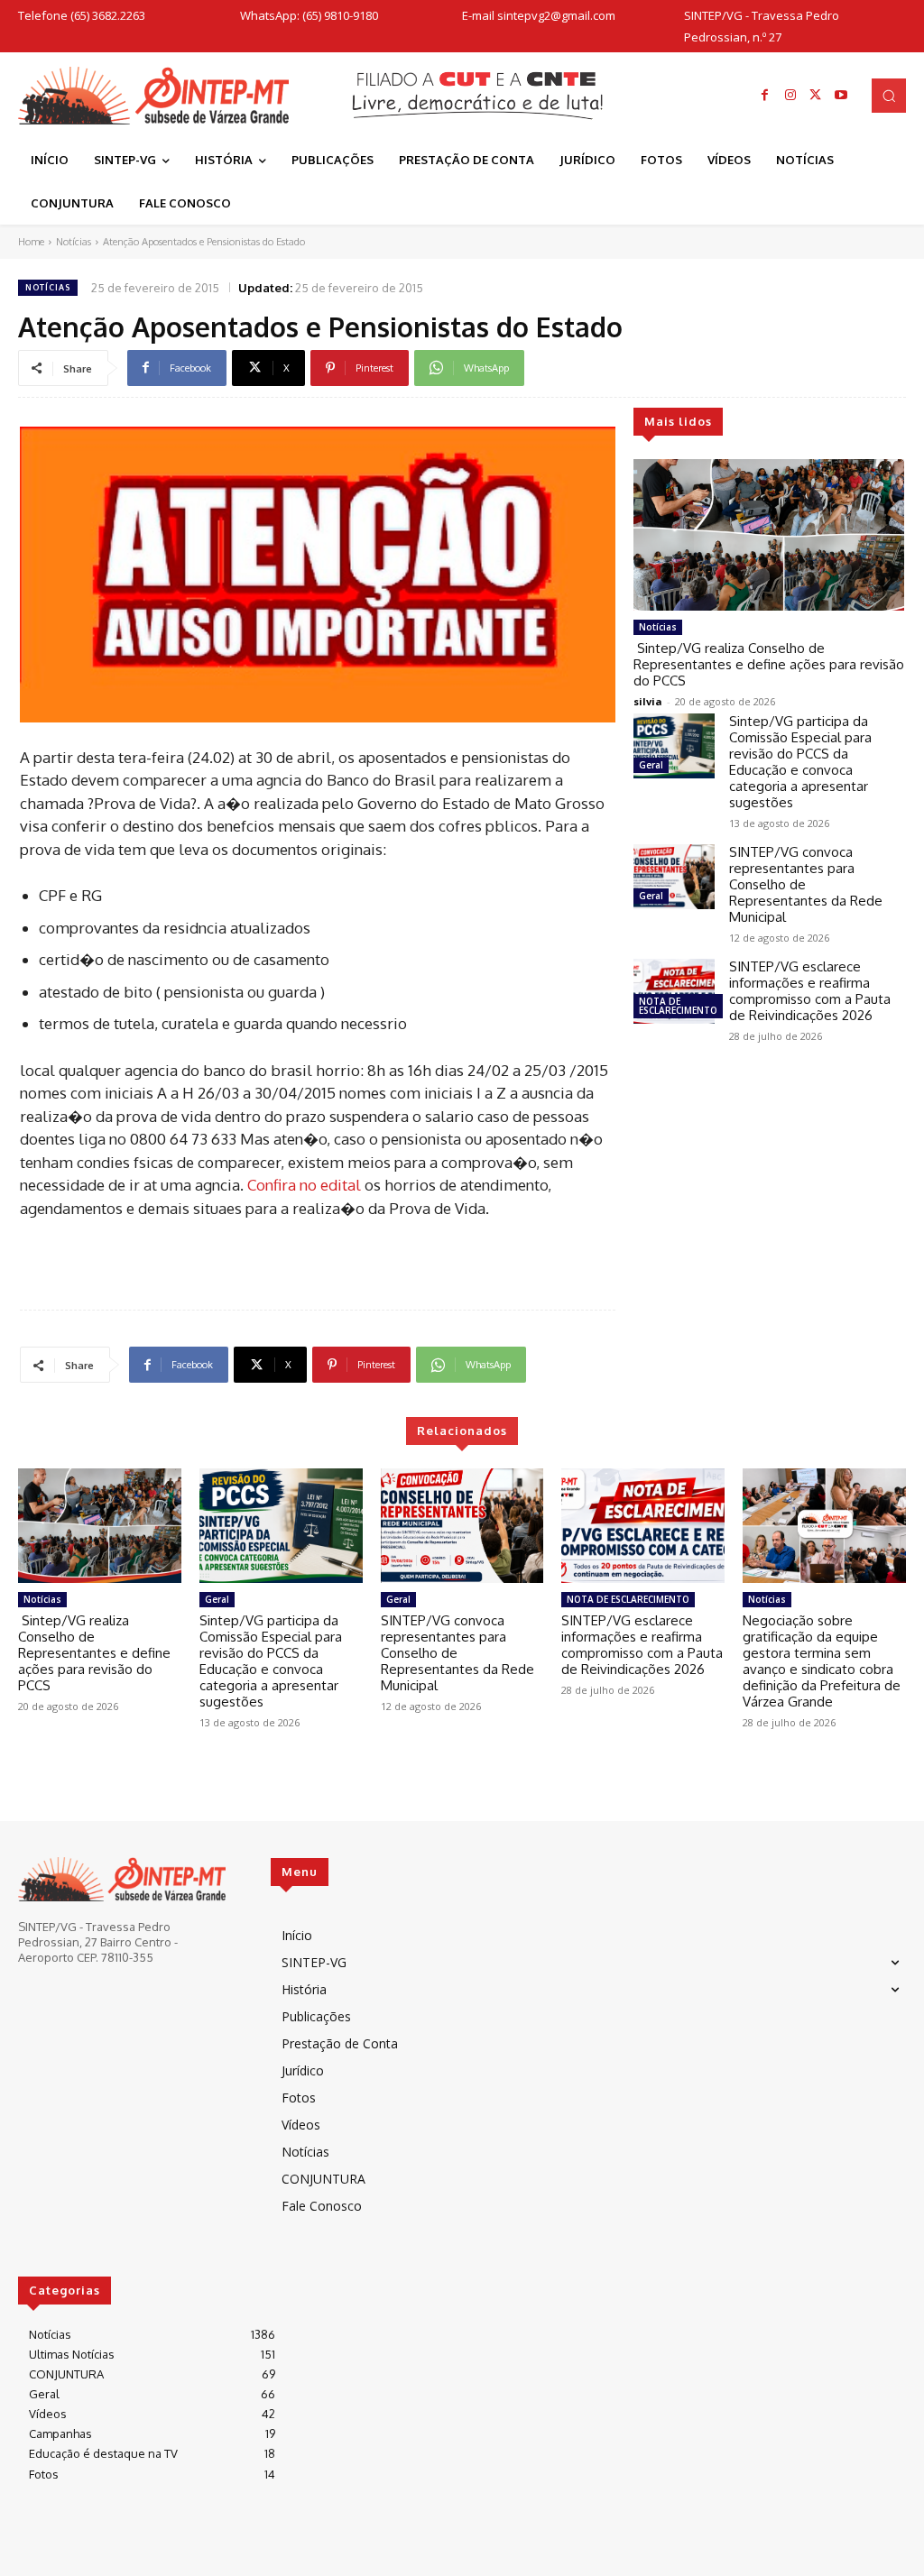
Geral (651, 765)
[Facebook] (765, 96)
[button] (889, 96)
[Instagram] (790, 96)
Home (31, 242)
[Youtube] (841, 96)
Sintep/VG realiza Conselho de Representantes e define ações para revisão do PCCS (769, 664)
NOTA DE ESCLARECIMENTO (678, 1006)
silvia (648, 701)
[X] (816, 96)
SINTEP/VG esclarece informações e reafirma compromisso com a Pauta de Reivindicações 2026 (810, 991)
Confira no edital (306, 1185)
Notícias (74, 242)
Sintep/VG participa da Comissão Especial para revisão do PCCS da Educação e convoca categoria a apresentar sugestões (800, 762)
